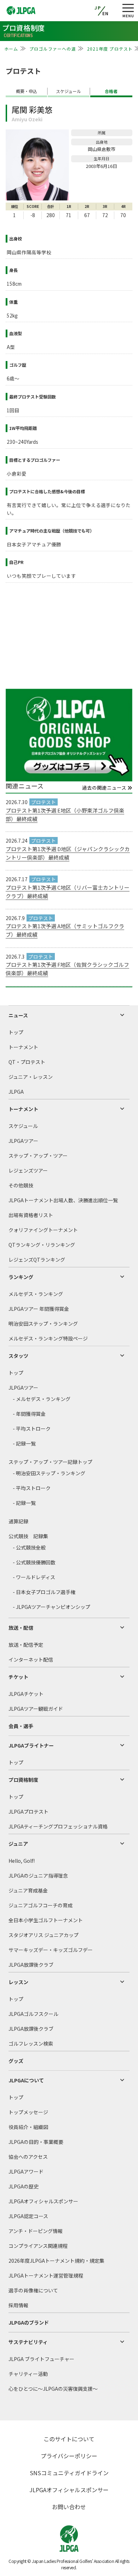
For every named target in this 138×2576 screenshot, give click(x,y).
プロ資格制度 (23, 1780)
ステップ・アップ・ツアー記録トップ (50, 1462)
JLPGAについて (26, 2080)
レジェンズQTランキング (37, 1260)
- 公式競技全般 (29, 1547)
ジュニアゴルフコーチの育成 (41, 1905)
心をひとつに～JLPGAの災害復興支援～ (53, 2389)
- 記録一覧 (24, 1443)
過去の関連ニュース (105, 788)
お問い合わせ (69, 2507)
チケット (18, 1677)
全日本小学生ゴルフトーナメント (46, 1920)
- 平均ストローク (32, 1429)
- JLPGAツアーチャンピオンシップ (51, 1607)
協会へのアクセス (28, 2157)
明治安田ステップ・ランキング (43, 1324)
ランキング (21, 1277)
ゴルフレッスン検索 (31, 2043)
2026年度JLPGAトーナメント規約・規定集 (56, 2261)
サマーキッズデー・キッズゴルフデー (51, 1950)
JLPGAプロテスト (28, 1812)
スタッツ (18, 1356)
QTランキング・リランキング (42, 1245)
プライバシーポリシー (69, 2456)
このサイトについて (69, 2439)
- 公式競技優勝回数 (34, 1562)
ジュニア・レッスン (31, 1077)
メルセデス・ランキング (36, 1294)
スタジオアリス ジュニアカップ (44, 1935)
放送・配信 (21, 1628)
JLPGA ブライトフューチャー (41, 2359)
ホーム (11, 49)
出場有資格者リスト (31, 1215)
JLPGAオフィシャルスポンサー (43, 2201)
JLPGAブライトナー (31, 1745)
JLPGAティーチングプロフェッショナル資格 (58, 1826)
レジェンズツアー (28, 1170)
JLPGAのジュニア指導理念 (38, 1876)
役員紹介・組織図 (28, 2127)
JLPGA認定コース (28, 2216)
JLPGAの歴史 (24, 2186)
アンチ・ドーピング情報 (36, 2231)
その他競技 (21, 1185)
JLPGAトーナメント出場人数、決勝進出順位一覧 (63, 1200)
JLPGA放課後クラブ (31, 1965)
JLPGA (16, 1092)
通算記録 (18, 1521)
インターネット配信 (31, 1659)
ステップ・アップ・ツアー (38, 1156)
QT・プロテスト (27, 1062)
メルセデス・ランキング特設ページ (48, 1338)
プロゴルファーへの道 (53, 49)
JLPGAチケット (26, 1694)
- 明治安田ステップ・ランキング (49, 1473)
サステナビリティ (28, 2342)
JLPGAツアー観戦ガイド (36, 1709)
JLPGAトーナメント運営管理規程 (46, 2275)
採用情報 (18, 2305)
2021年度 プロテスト (110, 49)
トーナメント (23, 1047)
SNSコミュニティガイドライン (69, 2473)
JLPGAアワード (26, 2171)
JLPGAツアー (23, 1141)
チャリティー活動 (28, 2374)
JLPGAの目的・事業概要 (36, 2142)
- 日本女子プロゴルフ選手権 (44, 1592)
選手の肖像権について (33, 2290)
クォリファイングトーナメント (43, 1230)
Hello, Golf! (22, 1861)
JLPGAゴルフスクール (33, 2014)
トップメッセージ (28, 2112)
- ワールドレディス (34, 1577)
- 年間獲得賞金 (29, 1414)
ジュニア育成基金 (28, 1890)
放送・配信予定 (26, 1645)
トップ (16, 1032)
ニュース (18, 1015)
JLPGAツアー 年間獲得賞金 (39, 1309)
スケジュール (23, 1126)
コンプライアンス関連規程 (38, 2246)
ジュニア (18, 1844)
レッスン (18, 1982)
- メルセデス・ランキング (42, 1399)
